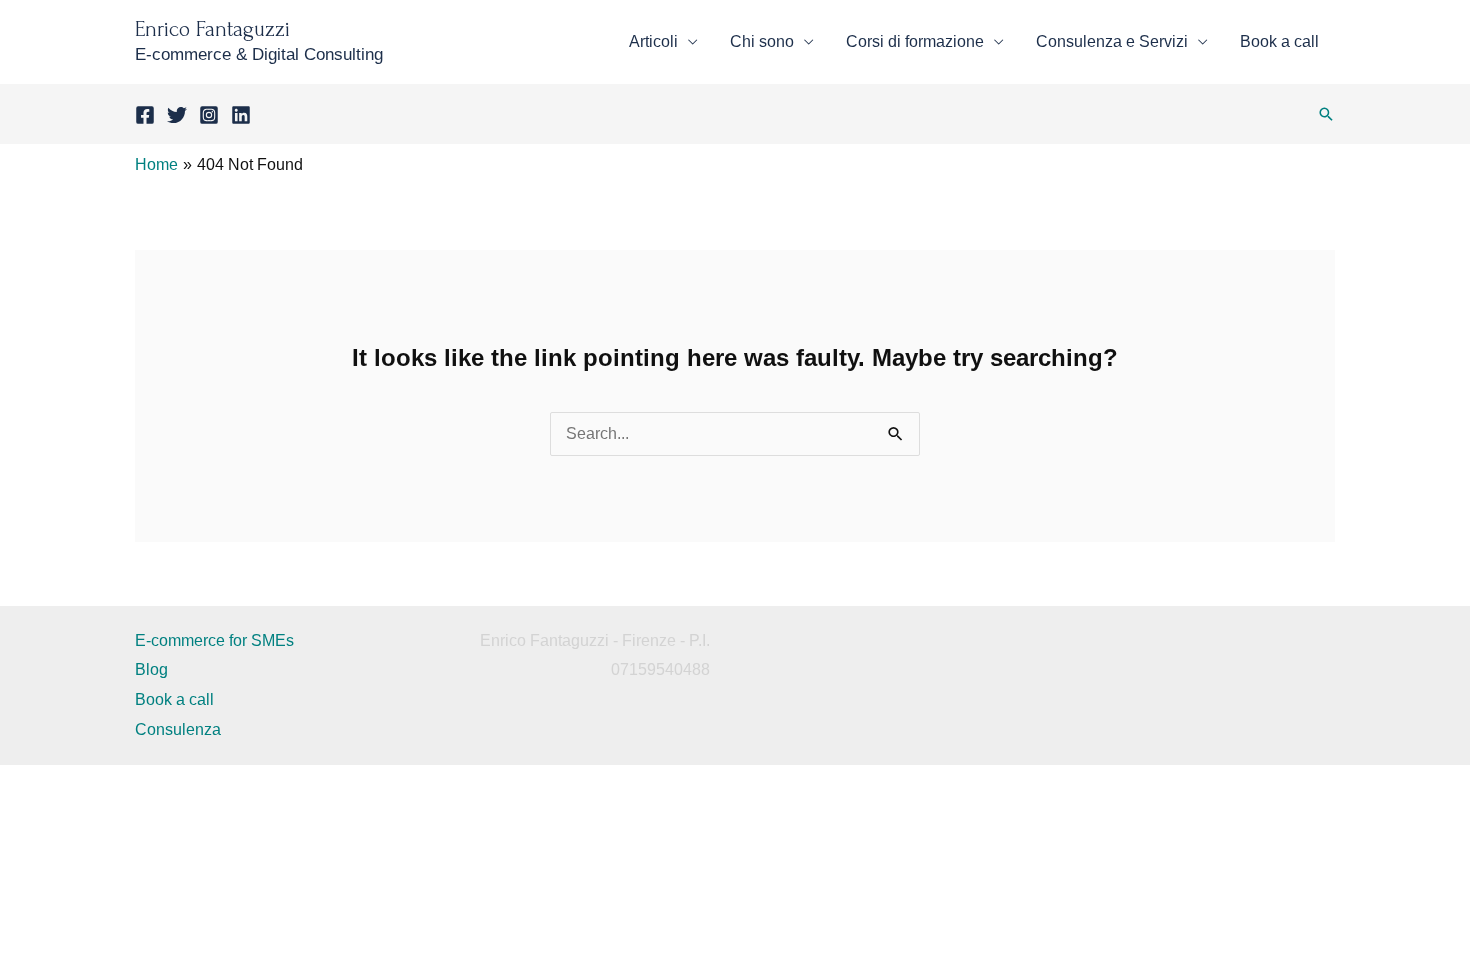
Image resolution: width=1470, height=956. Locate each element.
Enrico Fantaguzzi (212, 29)
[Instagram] (209, 115)
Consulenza (178, 729)
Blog (151, 669)
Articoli (653, 41)
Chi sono (762, 41)
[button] (1326, 114)
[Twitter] (177, 115)
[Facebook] (145, 115)
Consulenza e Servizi (1112, 41)
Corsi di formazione (915, 41)
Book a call (1279, 41)
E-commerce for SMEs (214, 640)
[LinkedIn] (241, 115)
